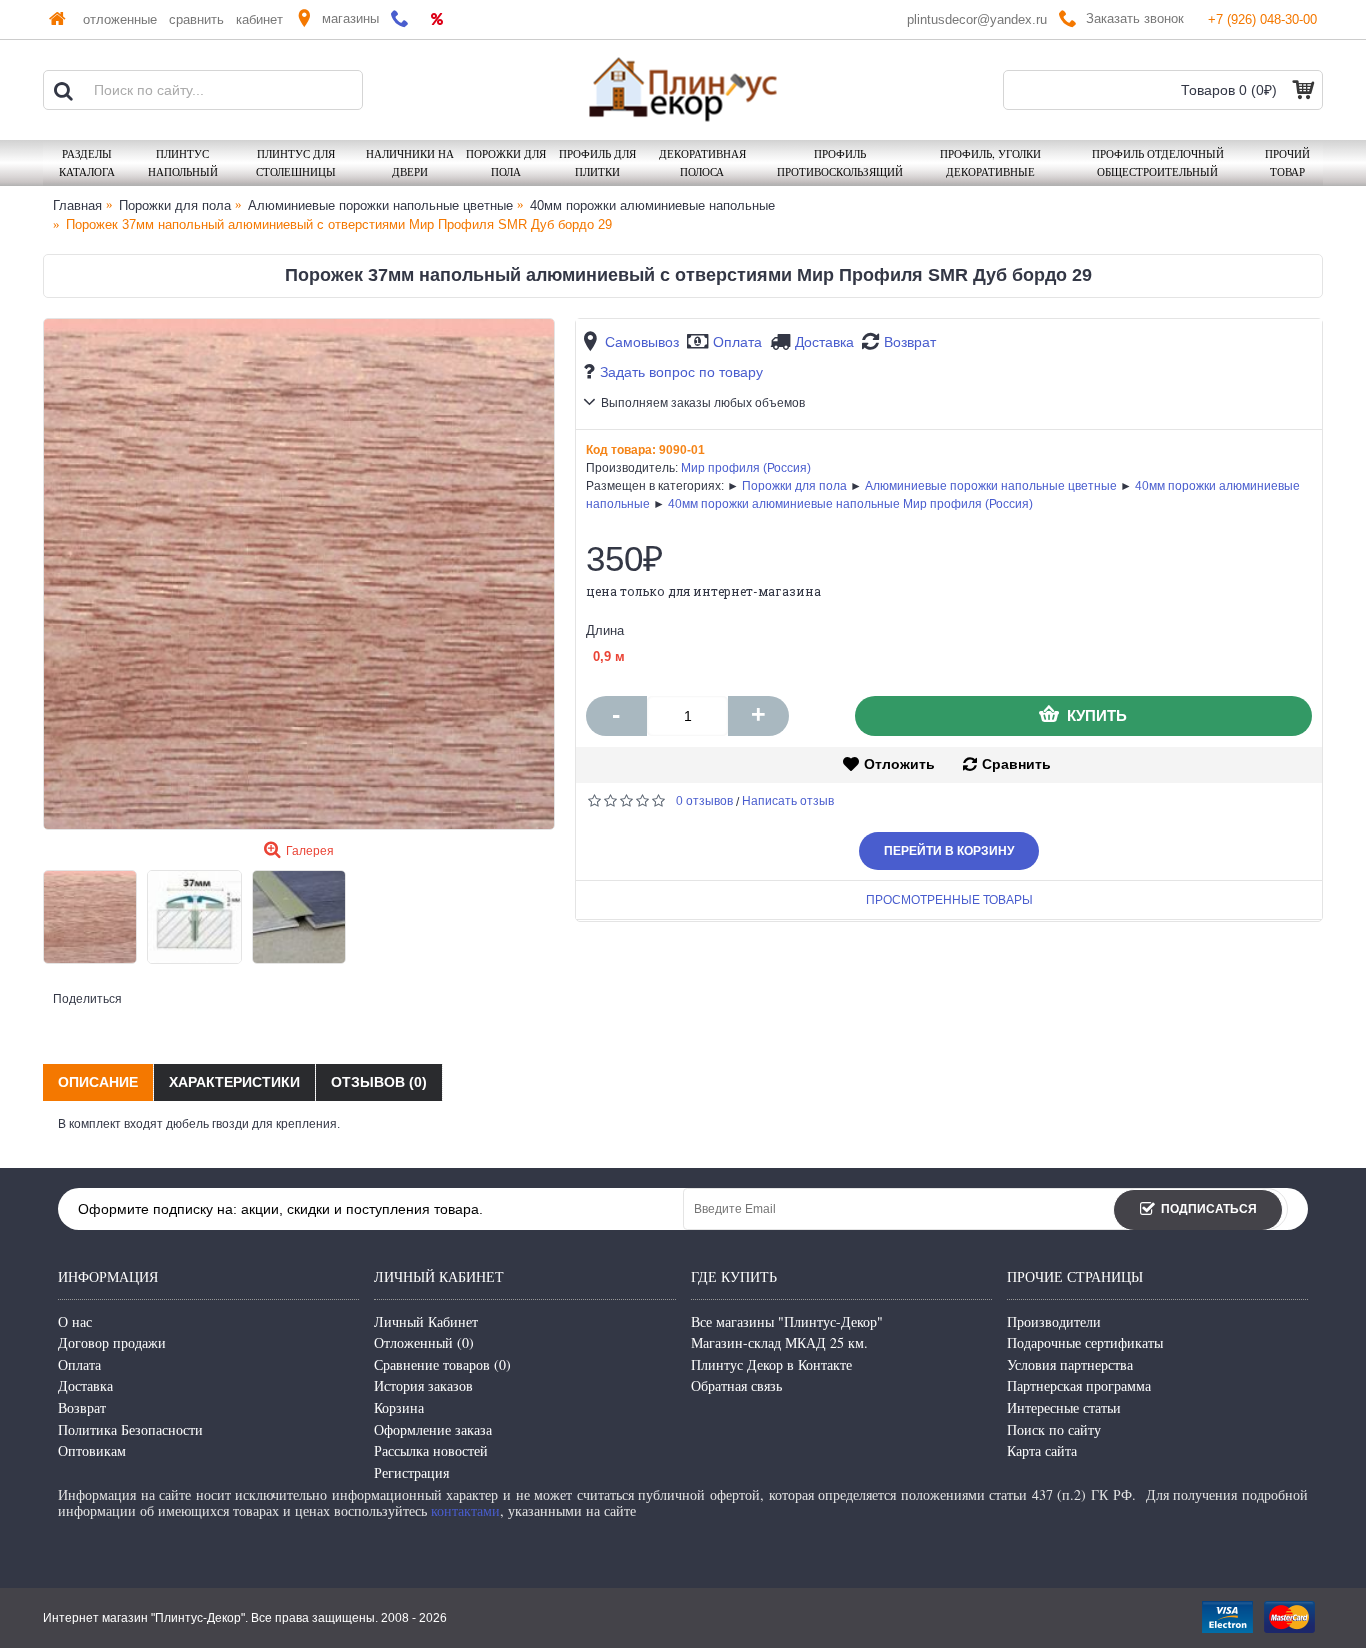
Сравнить (1016, 764)
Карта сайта (1042, 1450)
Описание (98, 1082)
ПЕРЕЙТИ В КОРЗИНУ (949, 851)
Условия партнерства (1070, 1364)
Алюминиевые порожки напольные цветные (991, 486)
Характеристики (234, 1082)
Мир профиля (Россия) (746, 468)
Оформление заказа (433, 1429)
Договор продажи (112, 1342)
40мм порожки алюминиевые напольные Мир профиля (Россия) (850, 504)
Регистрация (411, 1472)
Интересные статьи (1064, 1407)
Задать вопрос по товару (681, 372)
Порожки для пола (794, 486)
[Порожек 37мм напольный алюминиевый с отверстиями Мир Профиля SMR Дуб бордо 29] (299, 574)
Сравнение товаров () (442, 1364)
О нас (75, 1321)
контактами (465, 1510)
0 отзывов (704, 801)
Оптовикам (92, 1450)
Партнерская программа (1079, 1385)
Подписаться (1209, 1209)
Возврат (910, 342)
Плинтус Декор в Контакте (771, 1364)
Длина (605, 630)
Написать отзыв (788, 801)
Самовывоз (642, 342)
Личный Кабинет (426, 1321)
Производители (1054, 1321)
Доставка (824, 342)
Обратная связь (736, 1385)
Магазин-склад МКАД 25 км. (779, 1342)
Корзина (399, 1407)
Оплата (737, 342)
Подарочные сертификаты (1085, 1342)
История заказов (423, 1385)
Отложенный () (424, 1342)
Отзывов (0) (379, 1082)
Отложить (899, 764)
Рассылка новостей (431, 1450)
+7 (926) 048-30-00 (1262, 19)
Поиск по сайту (1054, 1429)
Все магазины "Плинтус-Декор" (787, 1321)
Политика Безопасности (130, 1429)
